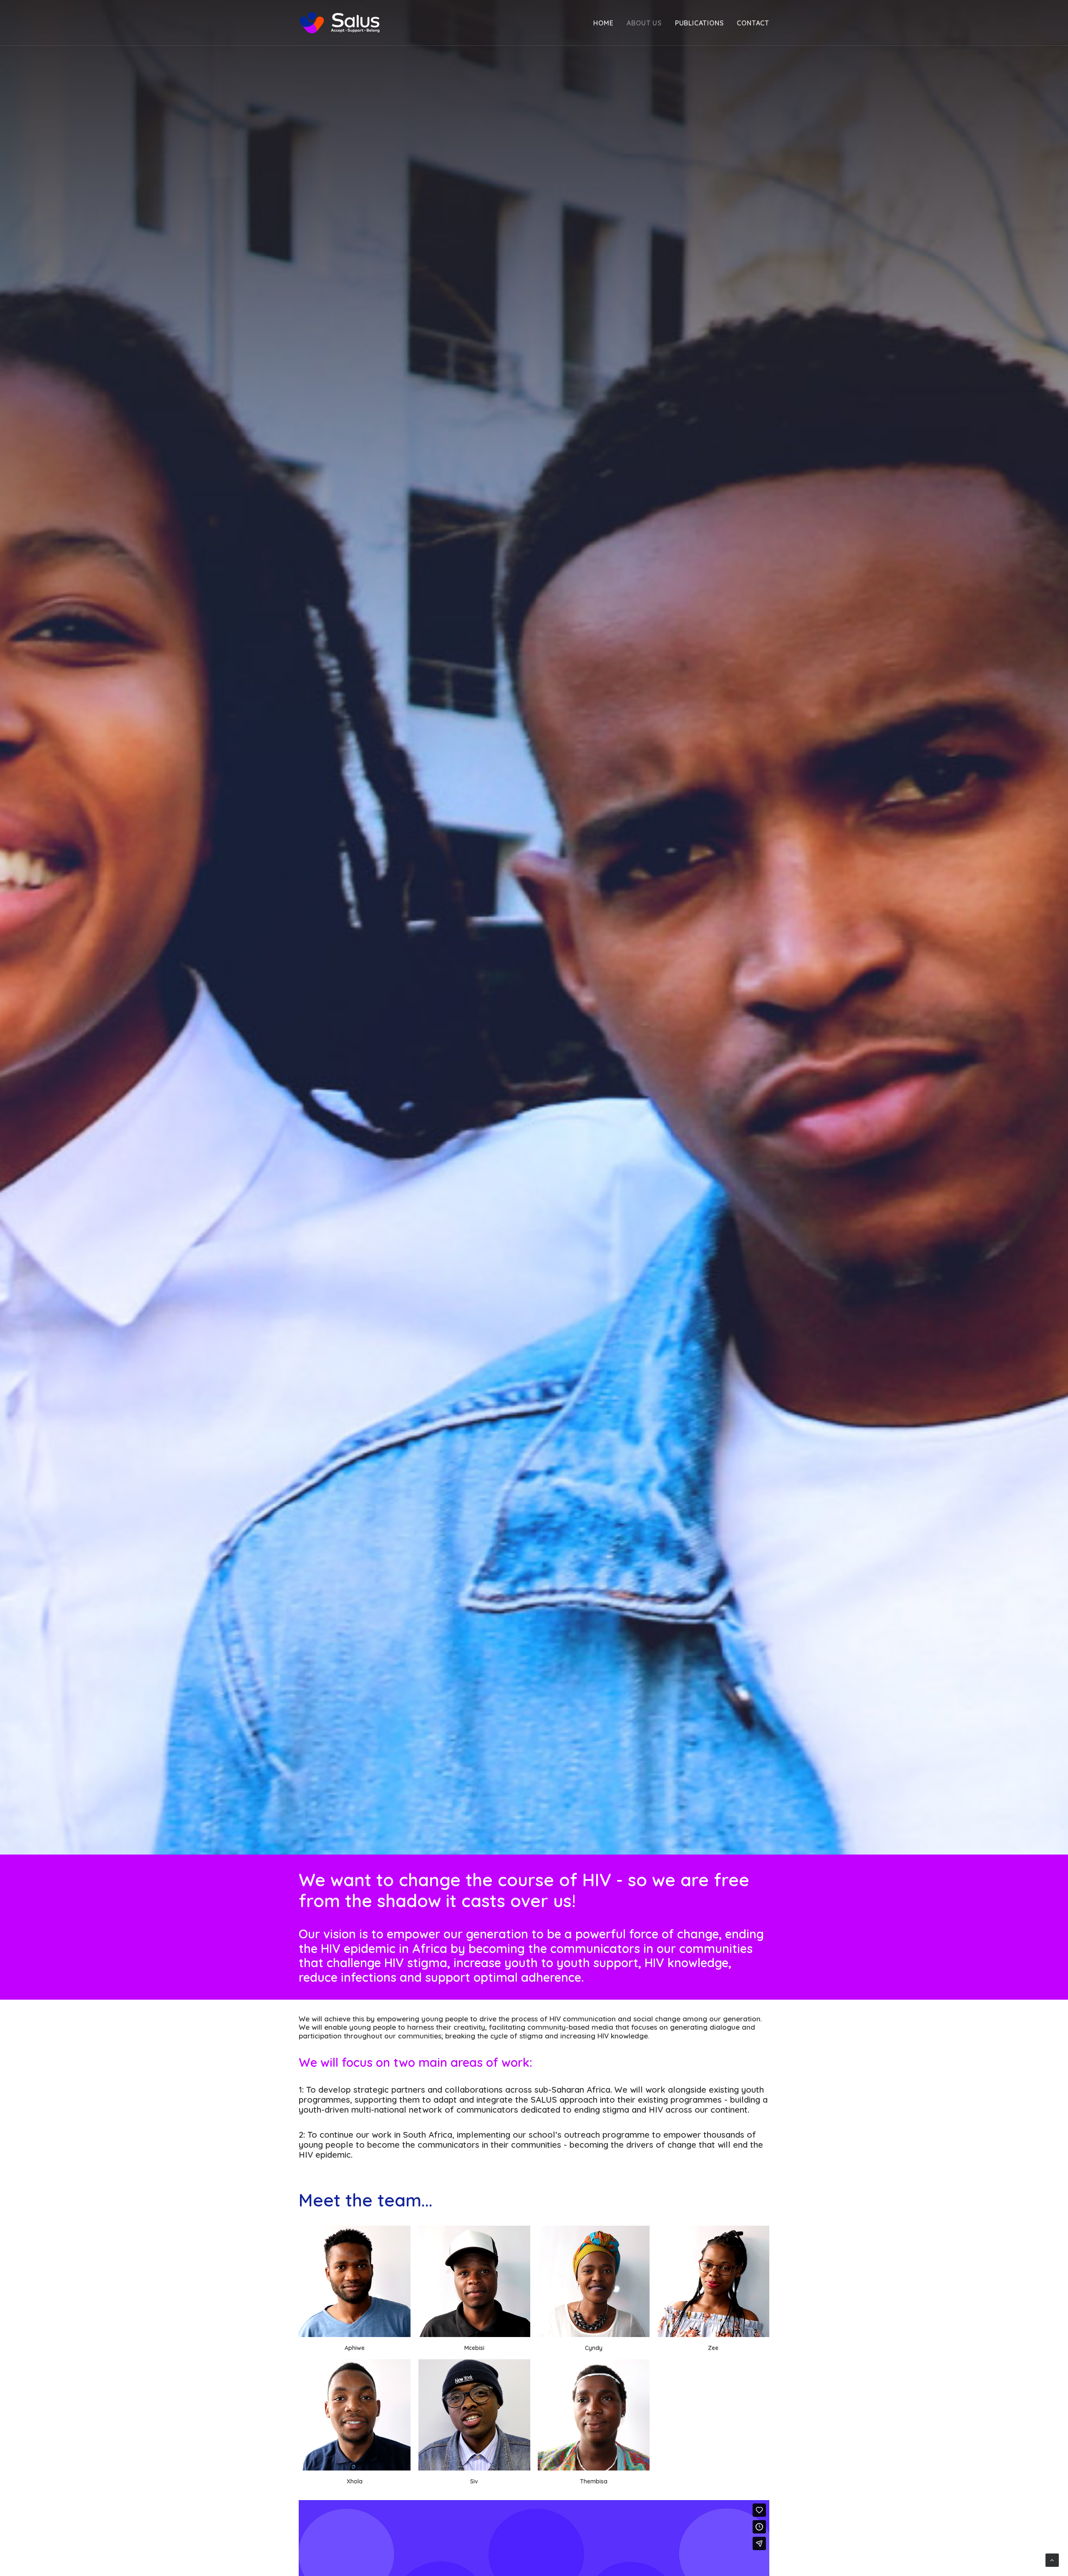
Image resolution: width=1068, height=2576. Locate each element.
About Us (644, 23)
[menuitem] (606, 23)
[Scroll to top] (1052, 2560)
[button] (355, 2281)
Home (603, 23)
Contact (753, 23)
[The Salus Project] (340, 23)
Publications (699, 23)
